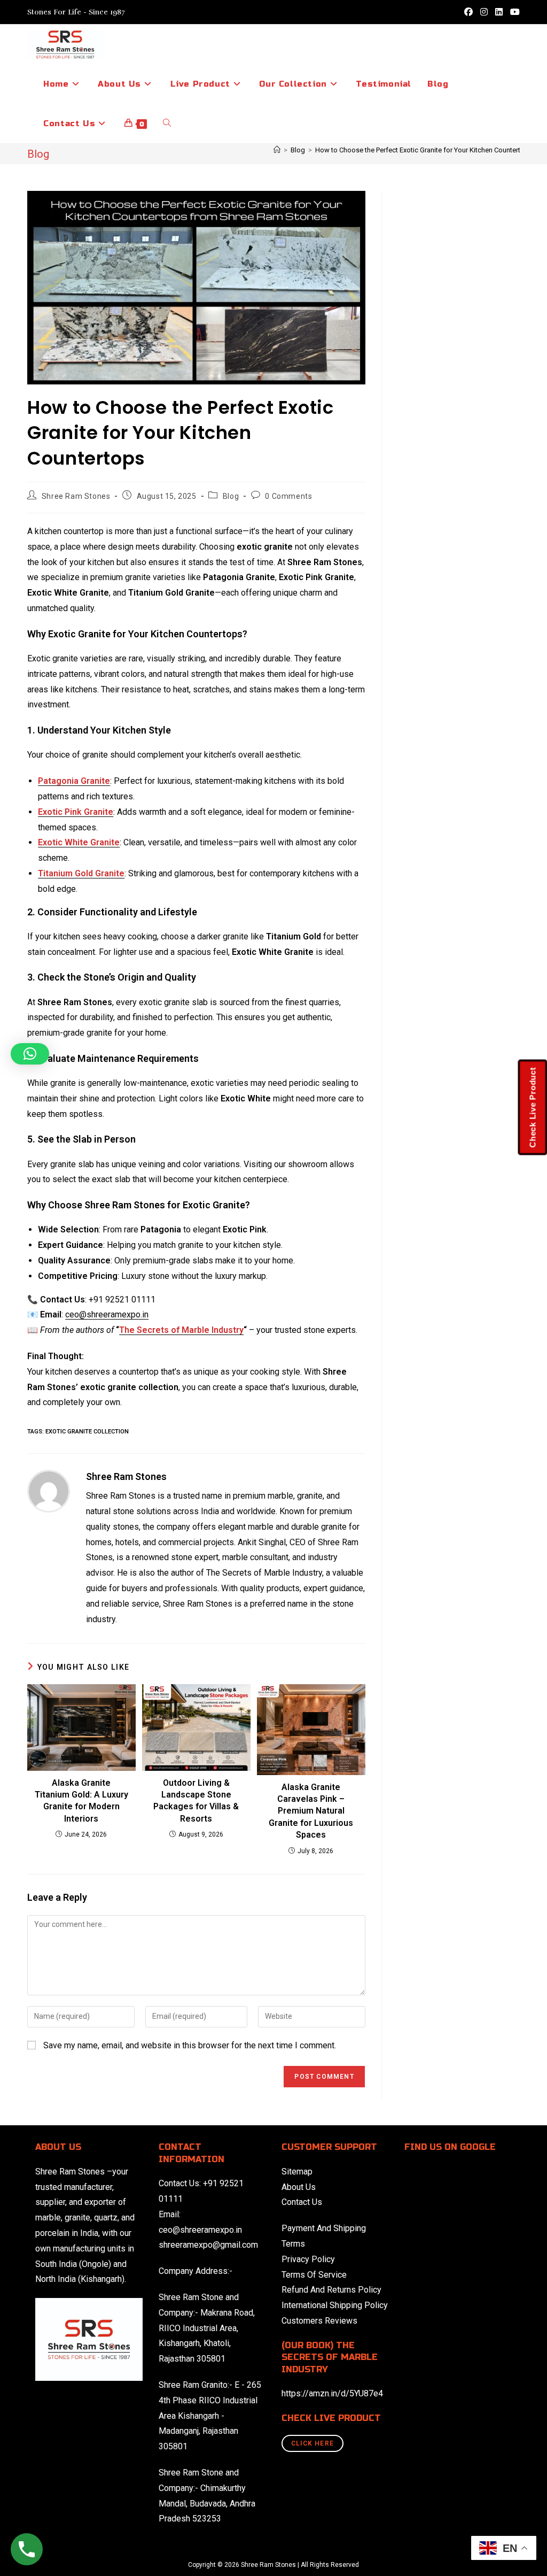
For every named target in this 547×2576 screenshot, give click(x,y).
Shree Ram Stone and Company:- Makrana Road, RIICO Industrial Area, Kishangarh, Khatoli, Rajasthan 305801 (207, 2328)
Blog (231, 496)
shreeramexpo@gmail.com (208, 2245)
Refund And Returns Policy (331, 2290)
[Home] (277, 150)
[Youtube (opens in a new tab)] (513, 12)
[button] (30, 1054)
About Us (299, 2187)
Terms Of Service (314, 2275)
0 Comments (288, 496)
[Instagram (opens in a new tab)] (484, 12)
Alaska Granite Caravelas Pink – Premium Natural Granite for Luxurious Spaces (311, 1811)
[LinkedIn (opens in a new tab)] (499, 12)
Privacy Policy (308, 2259)
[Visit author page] (49, 1490)
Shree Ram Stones (76, 496)
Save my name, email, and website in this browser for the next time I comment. (190, 2045)
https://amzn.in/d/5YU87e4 (332, 2393)
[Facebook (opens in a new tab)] (468, 12)
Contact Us (302, 2202)
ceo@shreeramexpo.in (200, 2230)
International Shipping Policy (335, 2305)
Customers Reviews (319, 2321)
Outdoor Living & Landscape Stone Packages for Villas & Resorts (196, 1801)
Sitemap (297, 2172)
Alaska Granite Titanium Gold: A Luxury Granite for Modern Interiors (81, 1801)
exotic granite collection (87, 1432)
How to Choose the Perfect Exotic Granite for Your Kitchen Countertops (424, 150)
